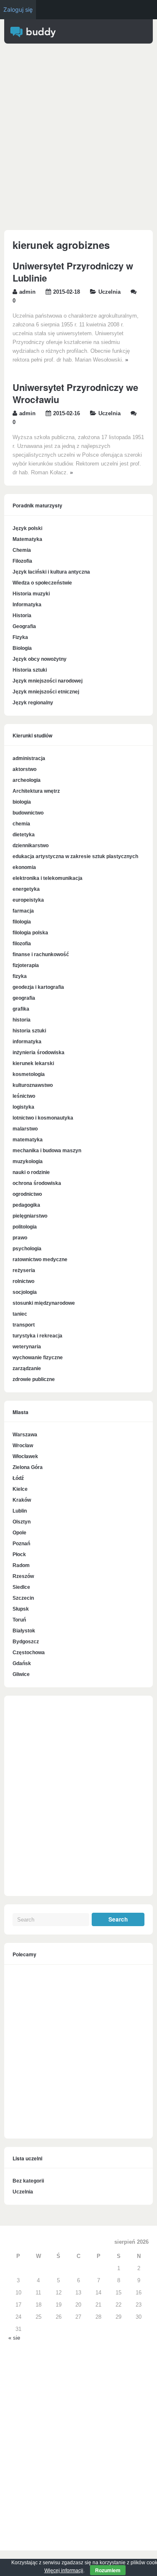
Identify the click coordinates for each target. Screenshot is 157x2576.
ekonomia (24, 867)
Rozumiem (108, 2570)
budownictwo (28, 813)
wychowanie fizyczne (38, 1358)
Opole (19, 1533)
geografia (24, 998)
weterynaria (27, 1347)
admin (27, 292)
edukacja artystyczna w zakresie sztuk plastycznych (75, 856)
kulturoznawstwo (33, 1085)
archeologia (27, 780)
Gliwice (21, 1674)
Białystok (24, 1631)
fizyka (20, 976)
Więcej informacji (64, 2571)
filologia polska (30, 933)
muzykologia (28, 1161)
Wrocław (23, 1446)
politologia (25, 1227)
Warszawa (25, 1435)
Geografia (24, 626)
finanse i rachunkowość (41, 954)
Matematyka (27, 539)
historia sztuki (29, 1031)
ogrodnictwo (27, 1194)
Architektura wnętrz (36, 791)
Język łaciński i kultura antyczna (51, 572)
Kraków (22, 1500)
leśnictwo (24, 1096)
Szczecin (23, 1598)
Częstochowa (29, 1653)
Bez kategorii (28, 2181)
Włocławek (25, 1456)
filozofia (22, 944)
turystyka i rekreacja (37, 1336)
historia (22, 1020)
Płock (19, 1554)
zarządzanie (27, 1368)
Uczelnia (109, 292)
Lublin (20, 1511)
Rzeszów (23, 1576)
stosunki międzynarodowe (44, 1303)
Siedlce (21, 1587)
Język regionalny (33, 703)
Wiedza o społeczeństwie (42, 583)
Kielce (20, 1489)
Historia (22, 616)
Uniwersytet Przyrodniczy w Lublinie (73, 272)
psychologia (27, 1249)
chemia (21, 824)
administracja (29, 758)
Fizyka (20, 637)
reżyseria (24, 1270)
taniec (20, 1314)
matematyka (28, 1140)
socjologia (25, 1292)
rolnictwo (23, 1281)
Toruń (19, 1620)
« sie (14, 2338)
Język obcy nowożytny (40, 659)
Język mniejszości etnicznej (46, 692)
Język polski (27, 528)
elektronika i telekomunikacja (48, 878)
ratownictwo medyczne (40, 1260)
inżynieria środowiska (39, 1053)
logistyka (23, 1107)
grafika (21, 1009)
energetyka (26, 889)
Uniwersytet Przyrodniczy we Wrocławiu (75, 393)
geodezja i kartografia (38, 987)
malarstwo (25, 1129)
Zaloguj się (18, 9)
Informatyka (27, 605)
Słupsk (21, 1609)
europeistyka (28, 900)
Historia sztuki (30, 670)
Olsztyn (22, 1522)
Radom (21, 1565)
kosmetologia (29, 1074)
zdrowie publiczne (34, 1379)
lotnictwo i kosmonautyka (43, 1118)
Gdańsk (22, 1663)
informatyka (27, 1042)
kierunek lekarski (33, 1063)
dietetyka (24, 835)
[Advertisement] (78, 139)
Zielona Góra (28, 1467)
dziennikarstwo (31, 846)
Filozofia (22, 561)
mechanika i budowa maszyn (47, 1151)
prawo (20, 1238)
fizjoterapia (26, 965)
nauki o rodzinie (31, 1172)
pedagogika (26, 1205)
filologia (22, 922)
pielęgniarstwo (30, 1216)
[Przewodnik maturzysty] (33, 36)
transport (24, 1325)
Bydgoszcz (26, 1642)
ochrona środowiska (37, 1183)
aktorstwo (24, 769)
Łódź (18, 1478)
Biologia (22, 648)
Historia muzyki (31, 594)
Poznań (21, 1544)
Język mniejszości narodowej (48, 681)
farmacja (23, 911)
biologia (22, 802)
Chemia (22, 550)
